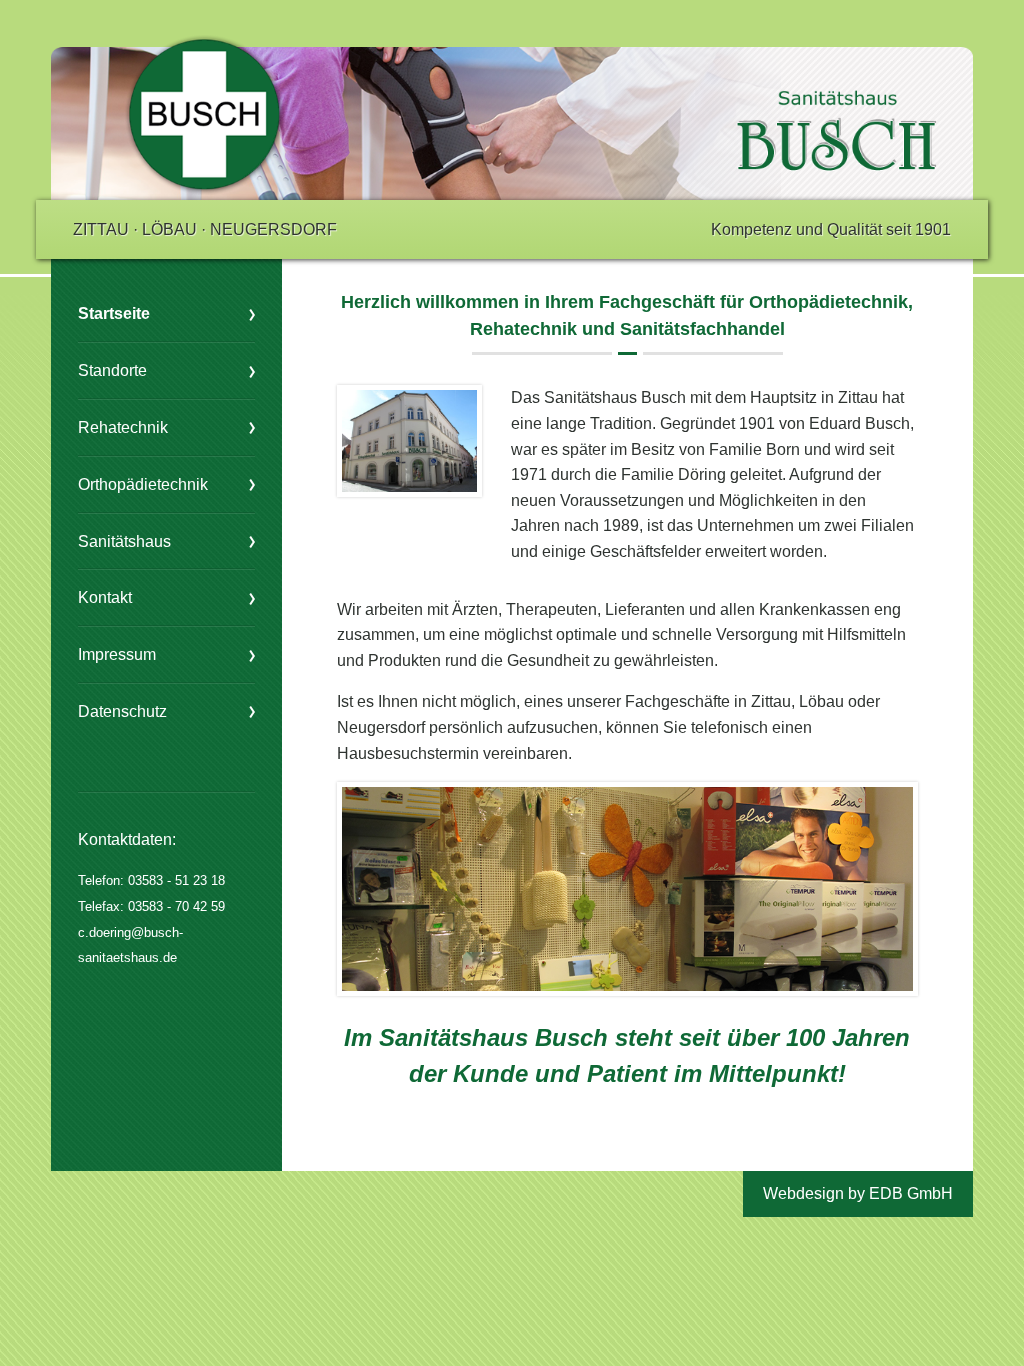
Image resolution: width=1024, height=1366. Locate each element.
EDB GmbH (911, 1193)
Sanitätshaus (124, 541)
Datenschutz (122, 711)
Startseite (114, 313)
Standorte (112, 370)
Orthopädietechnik (143, 484)
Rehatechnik (123, 427)
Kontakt (105, 597)
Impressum (117, 654)
